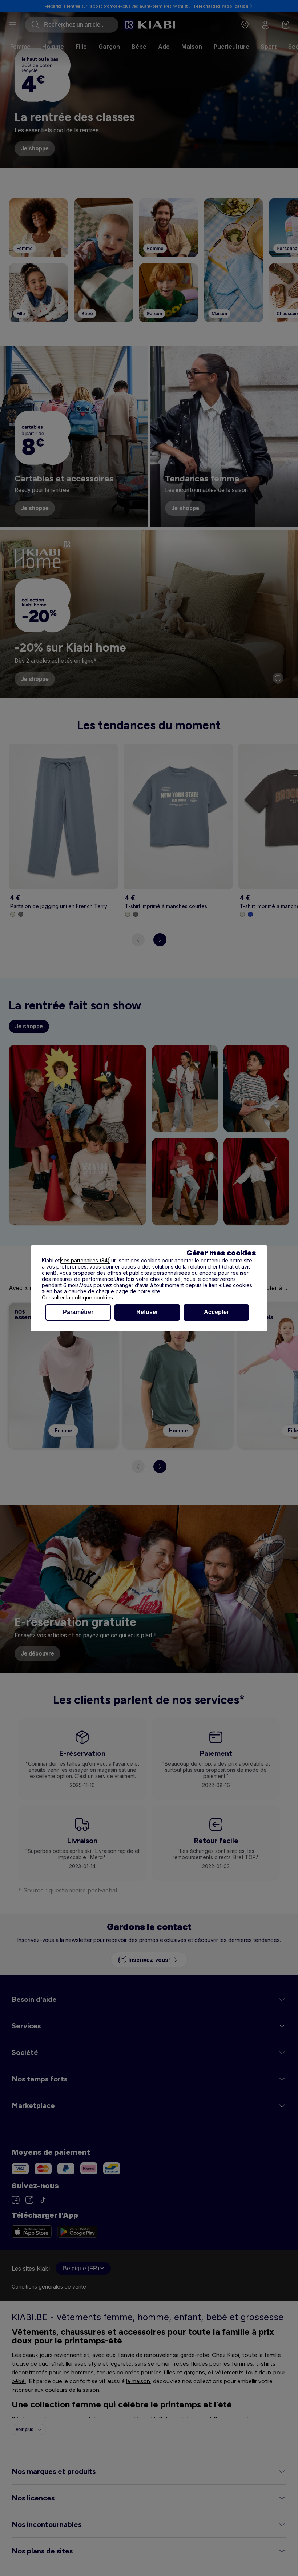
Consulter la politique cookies (77, 1297)
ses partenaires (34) (85, 1260)
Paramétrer (78, 1312)
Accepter (216, 1312)
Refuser (147, 1312)
